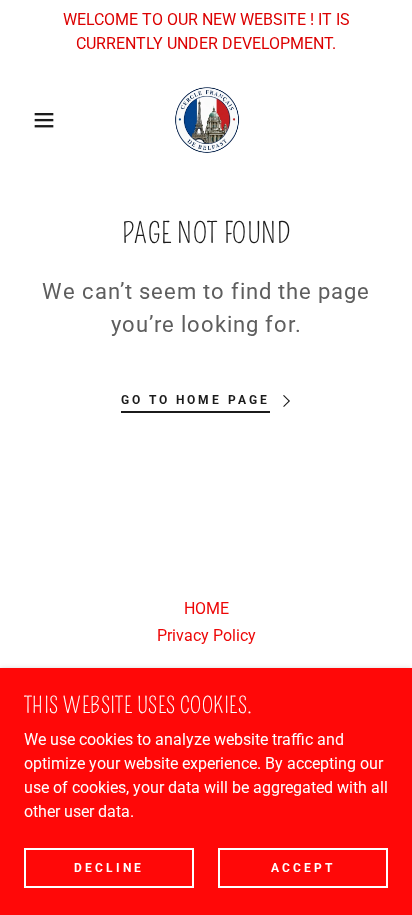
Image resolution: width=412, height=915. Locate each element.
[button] (31, 120)
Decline (109, 867)
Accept (303, 867)
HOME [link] (206, 608)
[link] (205, 120)
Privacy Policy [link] (206, 635)
